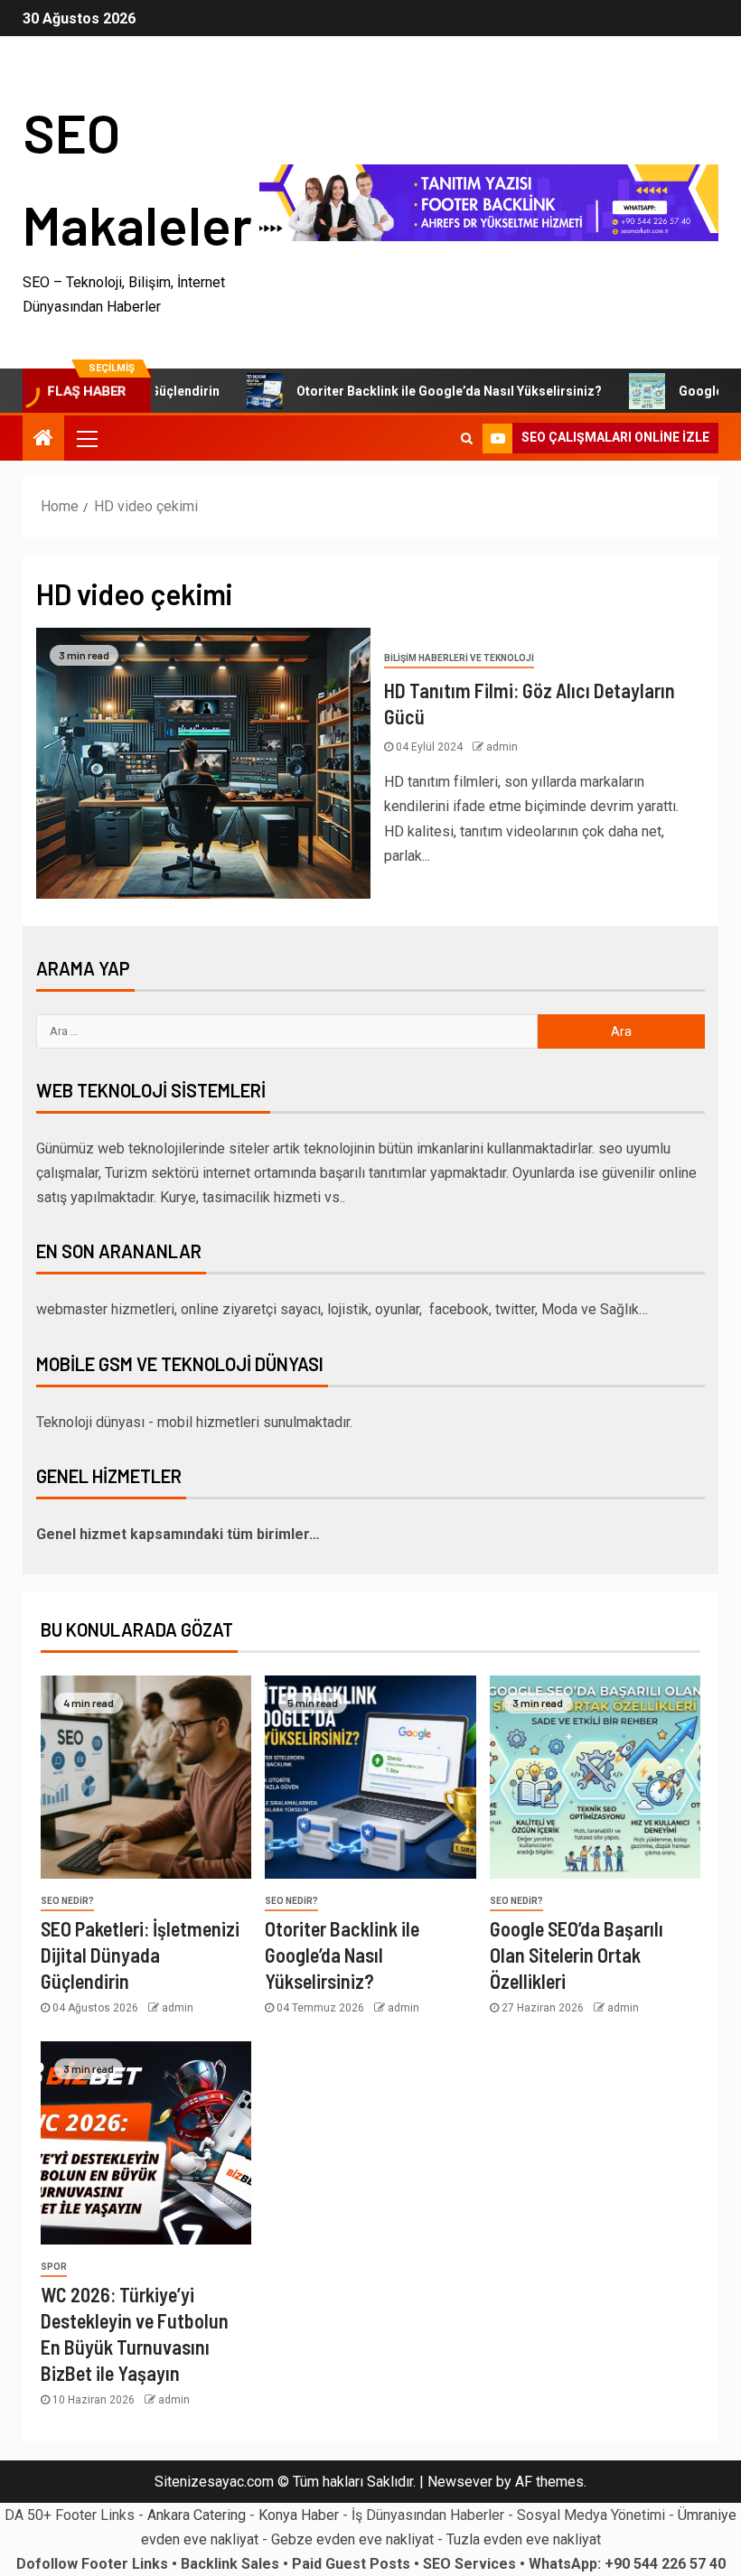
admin (502, 747)
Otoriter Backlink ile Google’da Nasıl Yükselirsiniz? (408, 391)
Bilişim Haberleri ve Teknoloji (459, 658)
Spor (54, 2267)
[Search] (467, 438)
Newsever (460, 2482)
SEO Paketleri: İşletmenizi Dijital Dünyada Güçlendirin (140, 1955)
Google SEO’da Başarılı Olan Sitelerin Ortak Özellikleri (577, 1955)
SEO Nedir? (67, 1901)
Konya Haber (299, 2515)
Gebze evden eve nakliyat (352, 2539)
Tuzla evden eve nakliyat (524, 2539)
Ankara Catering (197, 2515)
